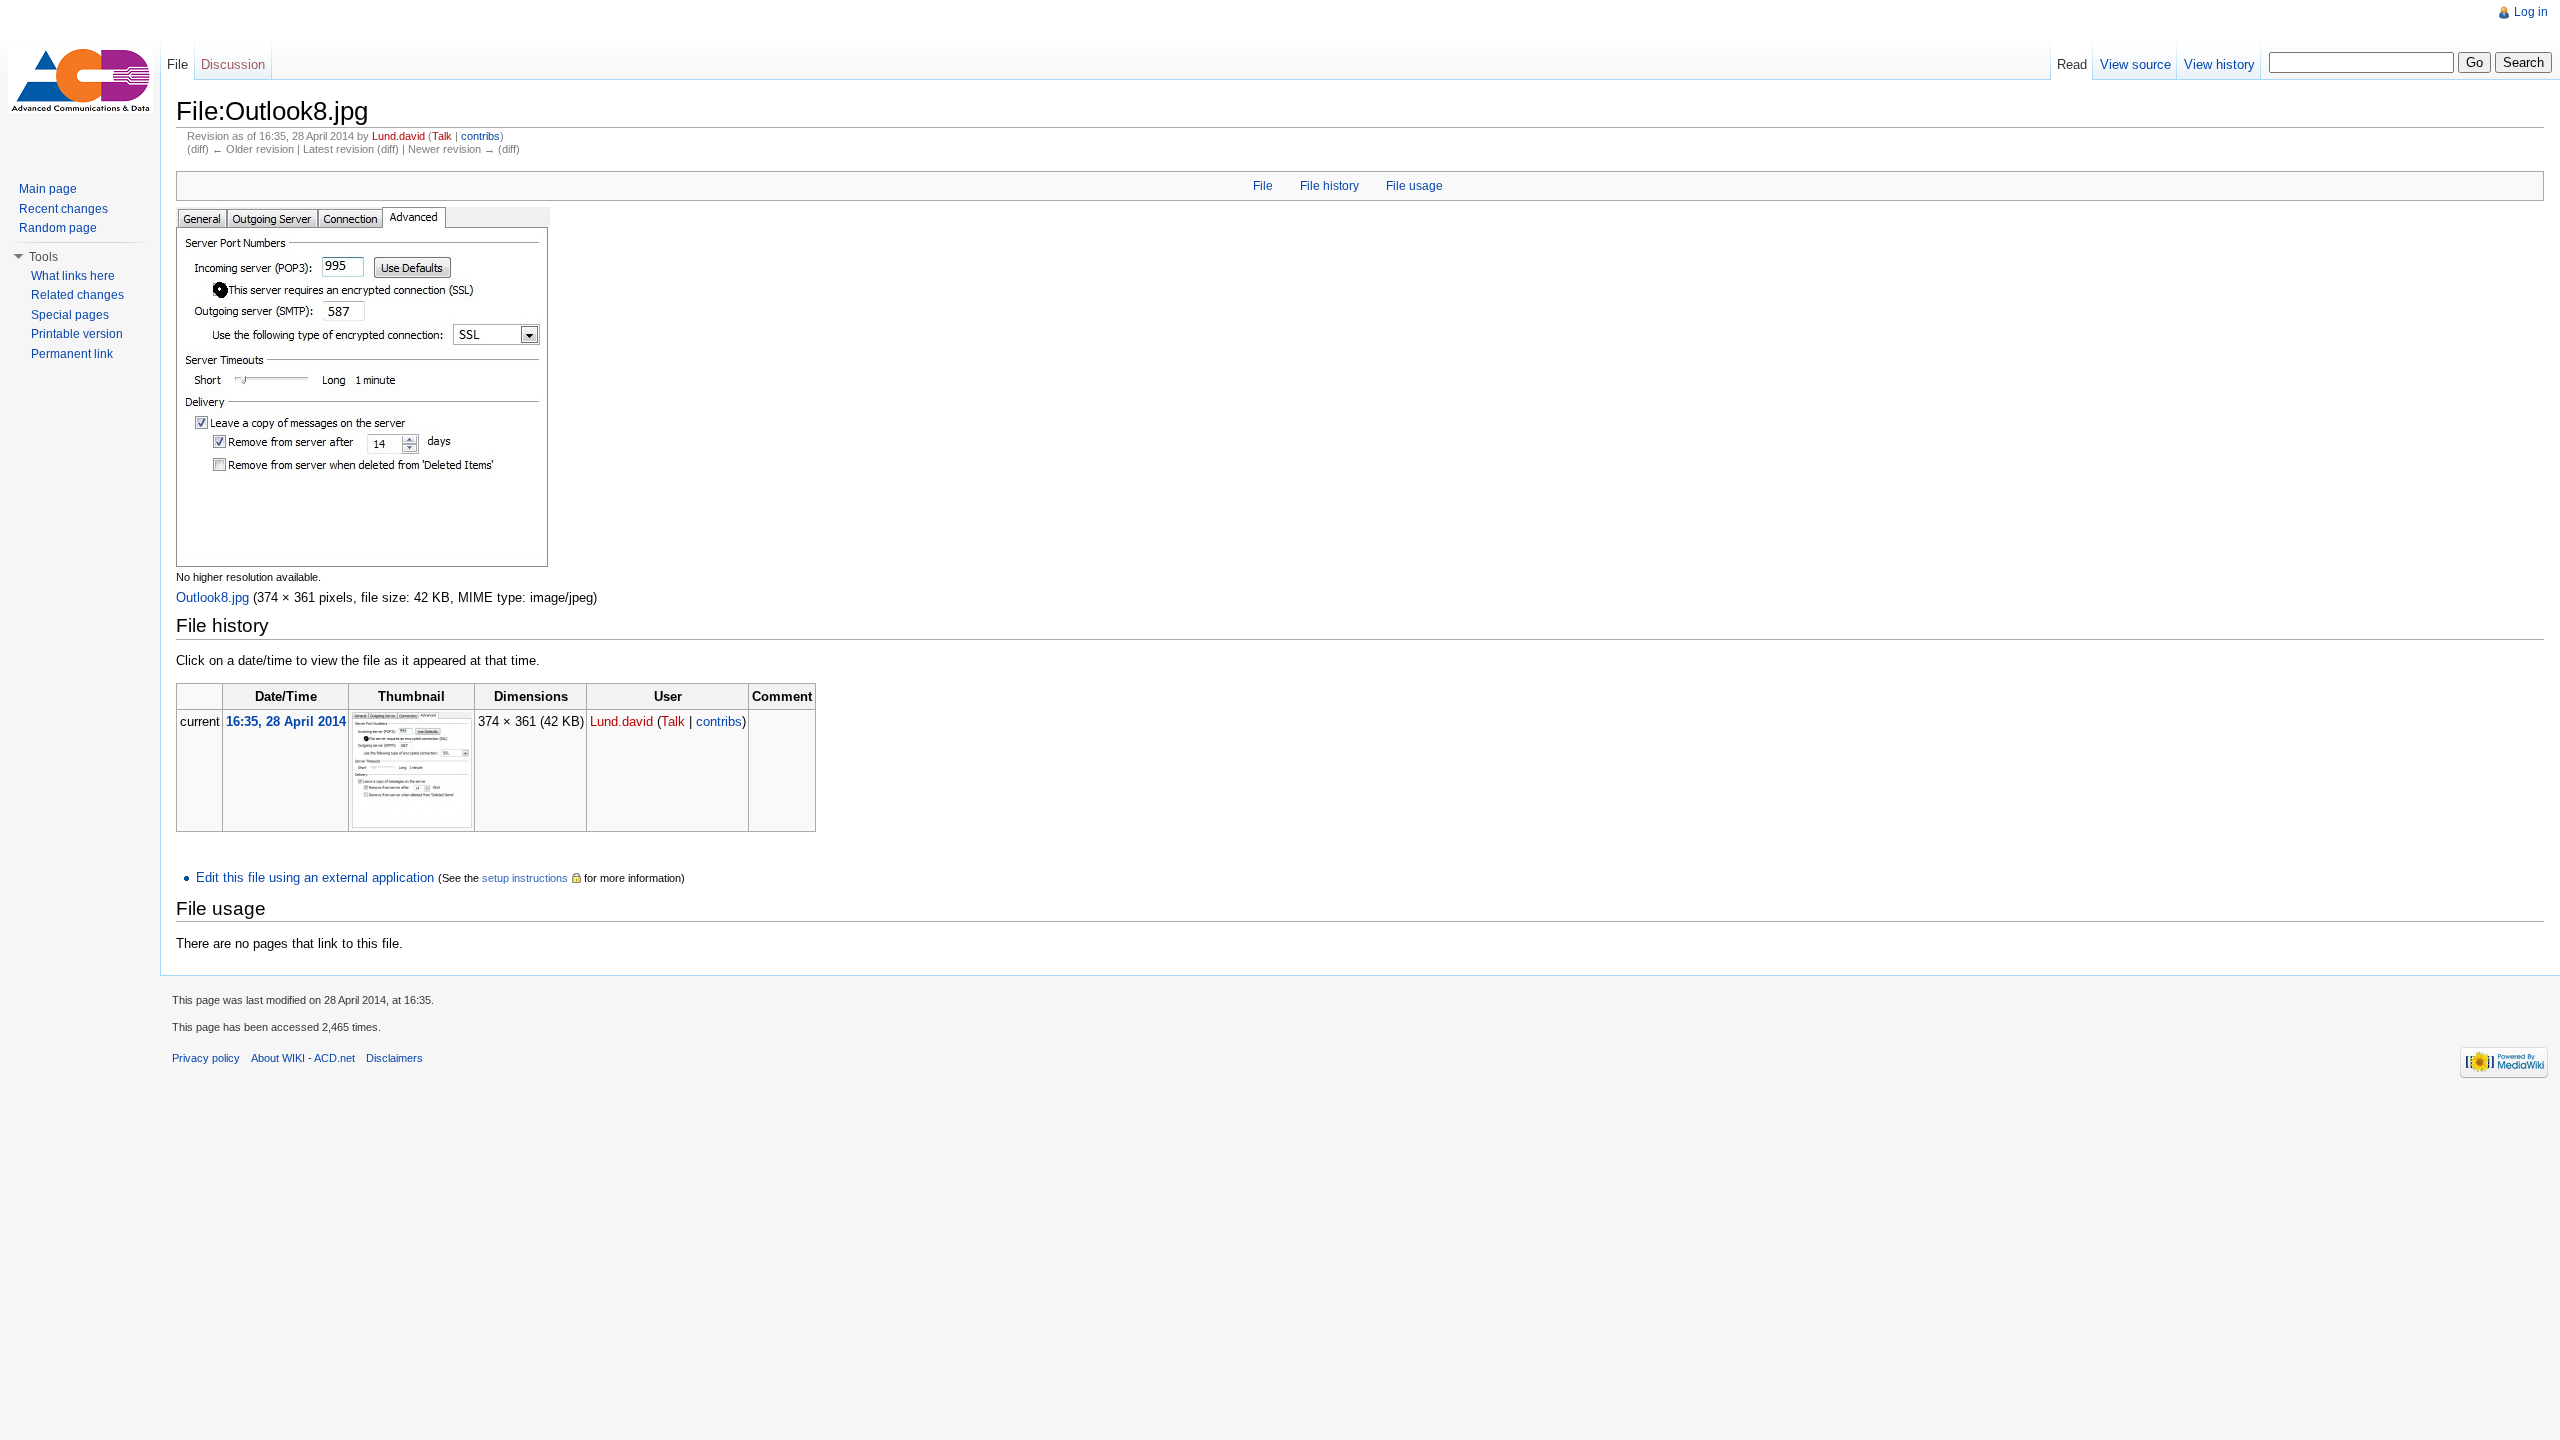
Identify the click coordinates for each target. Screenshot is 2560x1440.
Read (2072, 64)
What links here (73, 276)
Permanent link (72, 354)
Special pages (70, 315)
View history (2219, 64)
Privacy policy (206, 1058)
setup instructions (525, 878)
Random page (58, 228)
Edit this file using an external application (315, 877)
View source (2135, 64)
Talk (442, 136)
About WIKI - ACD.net (303, 1058)
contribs (480, 136)
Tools (43, 257)
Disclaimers (394, 1058)
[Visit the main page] (80, 80)
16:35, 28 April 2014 (286, 721)
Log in (2531, 12)
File (1263, 186)
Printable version (77, 334)
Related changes (77, 295)
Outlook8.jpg (212, 597)
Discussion (233, 64)
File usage (1414, 186)
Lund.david (398, 136)
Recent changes (63, 209)
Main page (48, 189)
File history (1329, 186)
